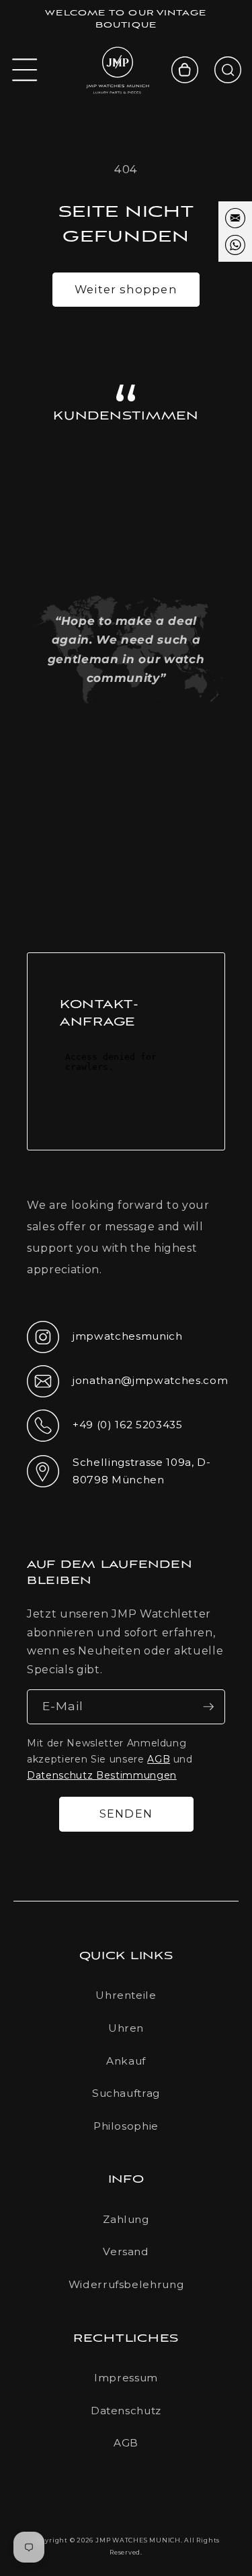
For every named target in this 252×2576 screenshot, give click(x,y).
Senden (126, 1814)
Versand (126, 2251)
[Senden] (208, 1707)
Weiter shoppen (126, 289)
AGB (159, 1759)
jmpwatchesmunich (105, 1340)
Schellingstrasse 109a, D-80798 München (119, 1471)
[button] (25, 70)
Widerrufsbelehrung (126, 2284)
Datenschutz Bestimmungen (102, 1775)
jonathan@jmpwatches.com (126, 1391)
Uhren (126, 2028)
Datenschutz (126, 2411)
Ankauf (126, 2061)
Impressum (126, 2378)
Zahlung (126, 2219)
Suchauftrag (126, 2093)
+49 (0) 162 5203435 (105, 1429)
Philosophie (126, 2126)
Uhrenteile (126, 1995)
